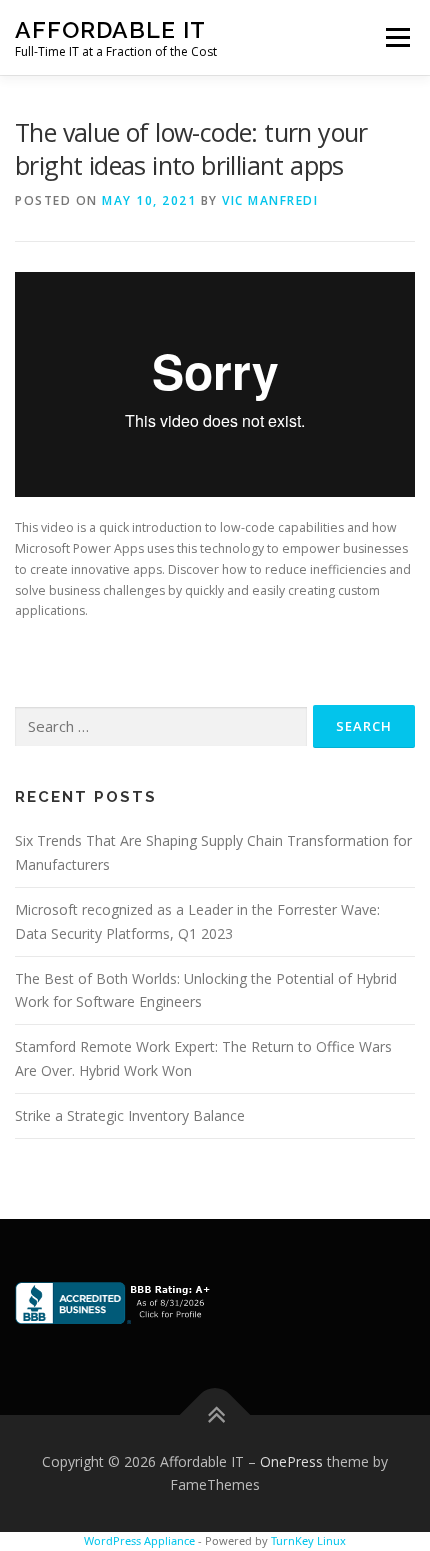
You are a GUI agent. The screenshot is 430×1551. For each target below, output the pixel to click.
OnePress (291, 1461)
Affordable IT (110, 29)
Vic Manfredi (270, 200)
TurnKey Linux (308, 1540)
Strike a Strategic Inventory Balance (130, 1115)
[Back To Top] (215, 1414)
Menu (396, 37)
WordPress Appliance (139, 1540)
